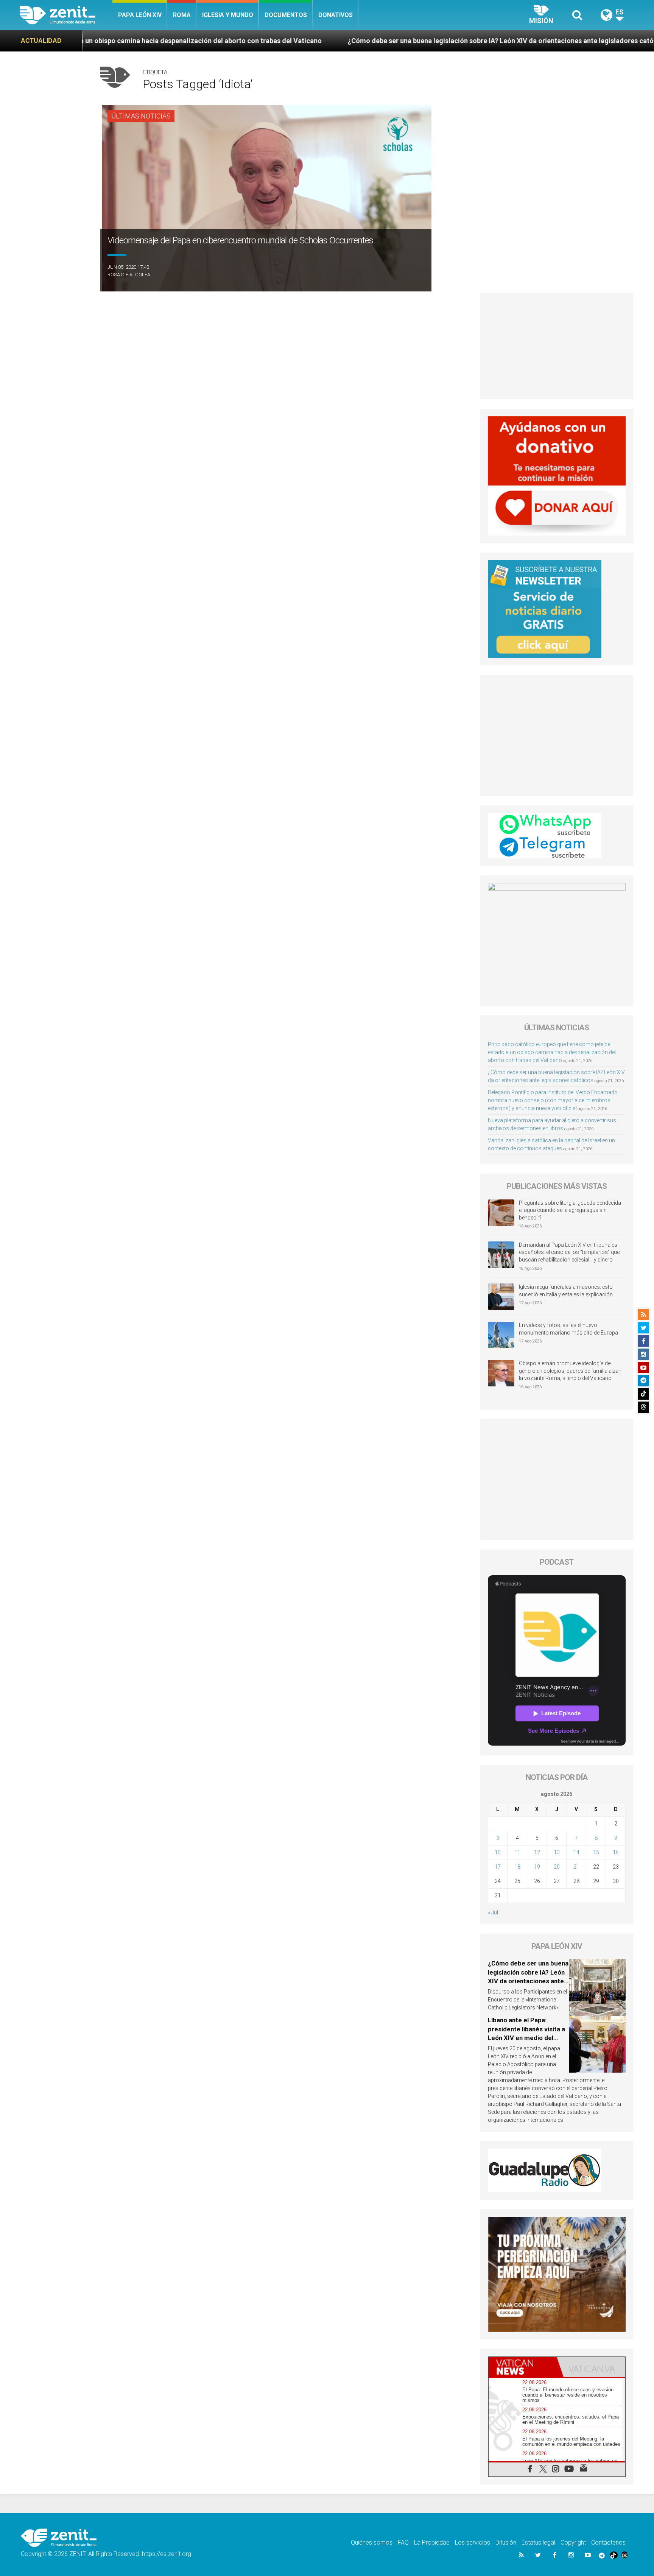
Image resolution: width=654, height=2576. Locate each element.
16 (616, 1852)
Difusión (506, 2543)
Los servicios (473, 2543)
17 (498, 1867)
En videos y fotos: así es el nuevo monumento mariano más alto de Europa (568, 1329)
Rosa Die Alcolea (129, 275)
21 (576, 1867)
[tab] (523, 2367)
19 (537, 1867)
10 (498, 1852)
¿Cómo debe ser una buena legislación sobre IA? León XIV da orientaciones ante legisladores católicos (326, 41)
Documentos (286, 15)
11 (517, 1852)
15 (596, 1852)
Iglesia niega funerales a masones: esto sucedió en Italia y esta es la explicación (566, 1291)
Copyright (573, 2543)
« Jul (493, 1913)
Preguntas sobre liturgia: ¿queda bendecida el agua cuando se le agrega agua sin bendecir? (570, 1210)
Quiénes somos (372, 2543)
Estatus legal (538, 2543)
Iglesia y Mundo (228, 15)
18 (517, 1867)
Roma (182, 15)
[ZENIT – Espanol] (66, 15)
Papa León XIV (140, 15)
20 (557, 1867)
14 (576, 1852)
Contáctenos (608, 2543)
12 (537, 1852)
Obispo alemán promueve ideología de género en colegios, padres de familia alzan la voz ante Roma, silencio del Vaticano (570, 1371)
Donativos (336, 15)
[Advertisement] (557, 346)
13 (557, 1852)
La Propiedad (432, 2543)
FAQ (403, 2543)
